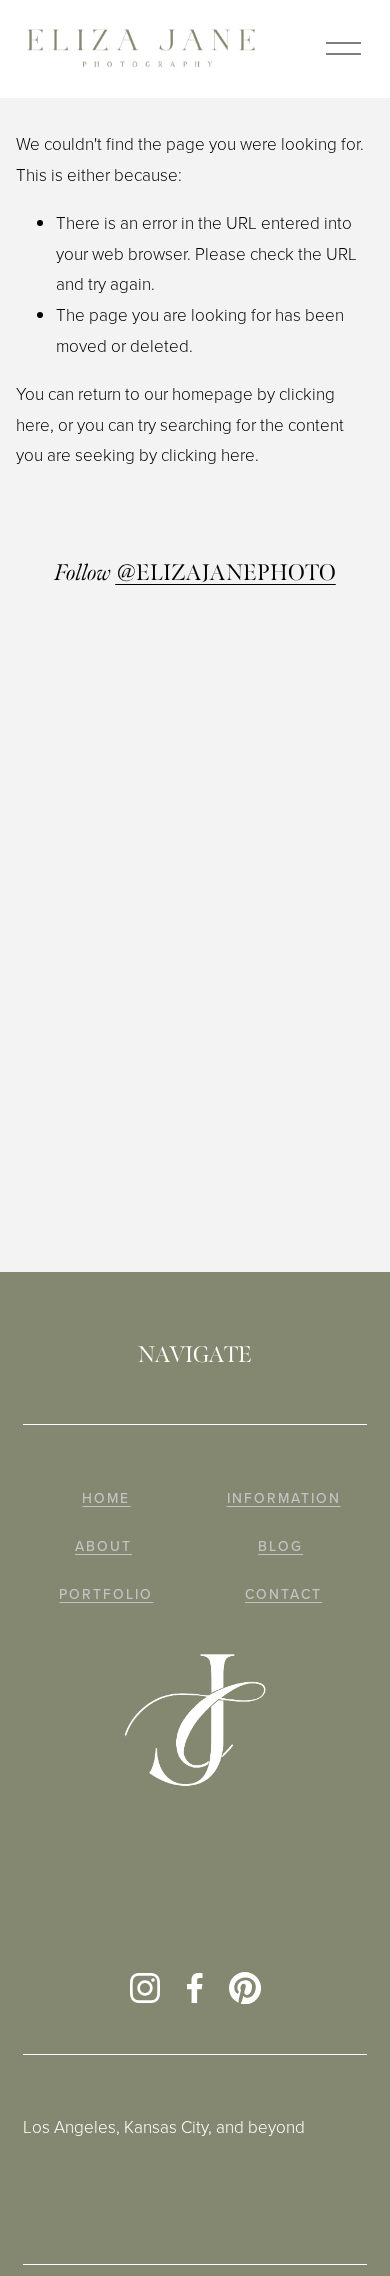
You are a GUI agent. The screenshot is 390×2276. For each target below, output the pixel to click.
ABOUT (103, 1546)
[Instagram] (145, 1988)
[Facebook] (195, 1988)
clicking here (208, 454)
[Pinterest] (245, 1988)
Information (284, 1498)
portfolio (106, 1594)
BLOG (280, 1546)
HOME (106, 1498)
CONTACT (283, 1594)
